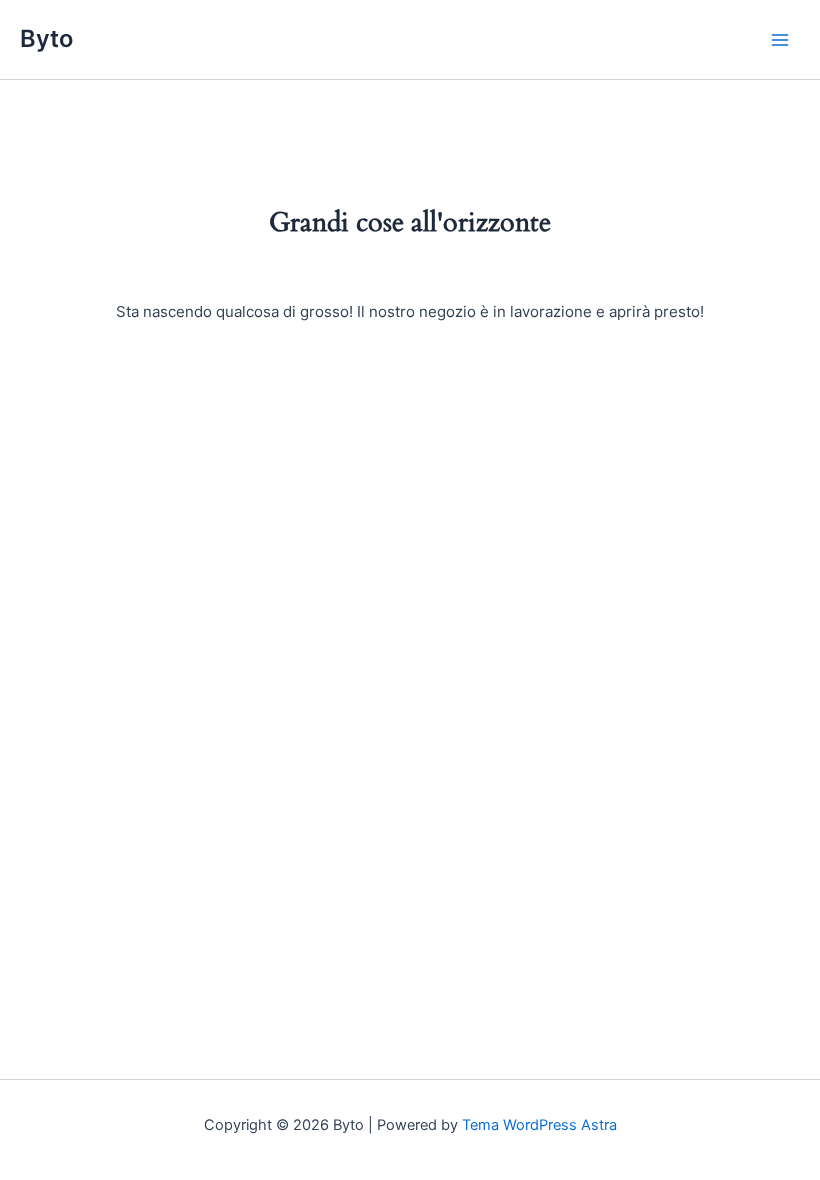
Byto (46, 38)
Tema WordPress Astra (539, 1125)
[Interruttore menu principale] (780, 39)
